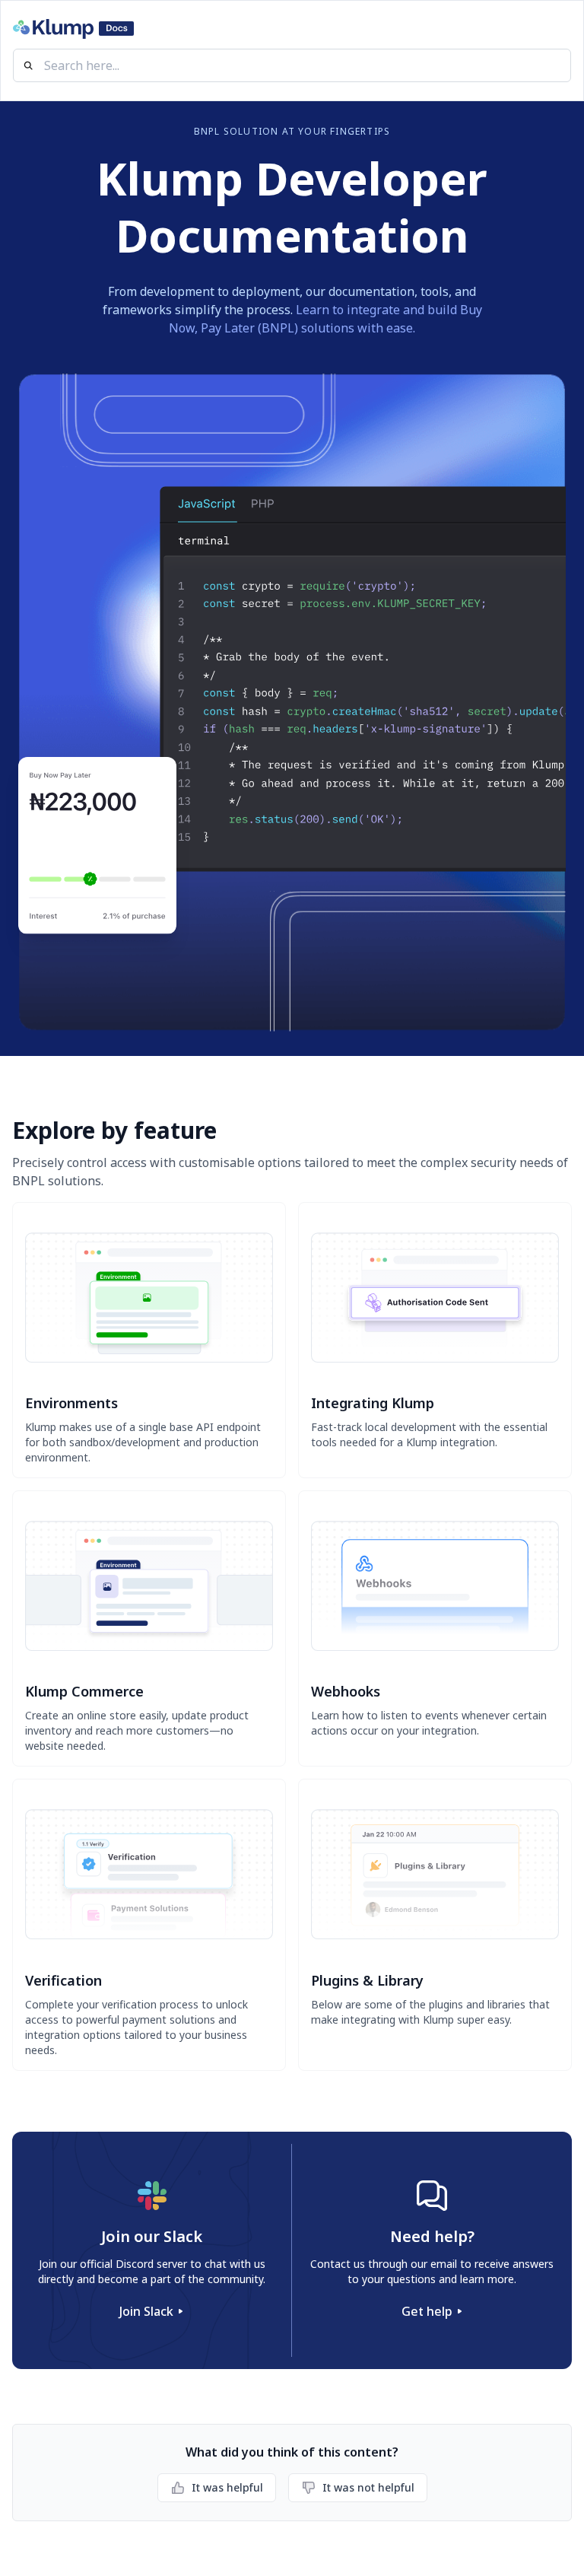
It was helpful (227, 2487)
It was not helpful (368, 2487)
